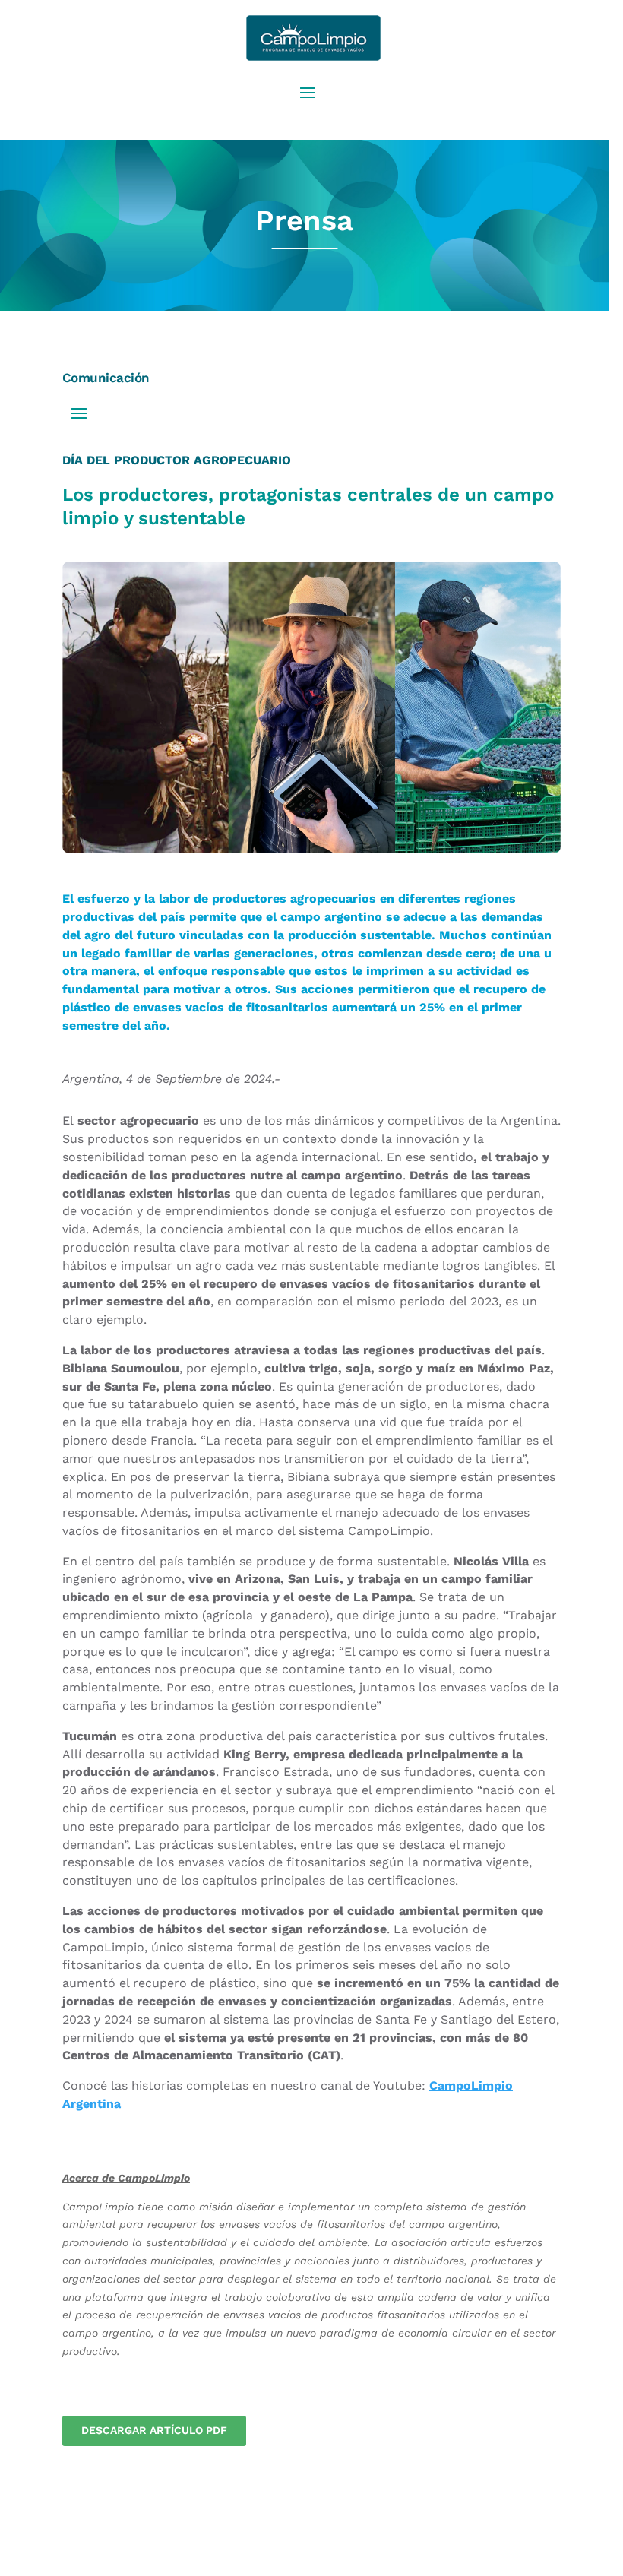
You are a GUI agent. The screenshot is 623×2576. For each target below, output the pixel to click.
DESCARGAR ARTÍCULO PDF (154, 2430)
